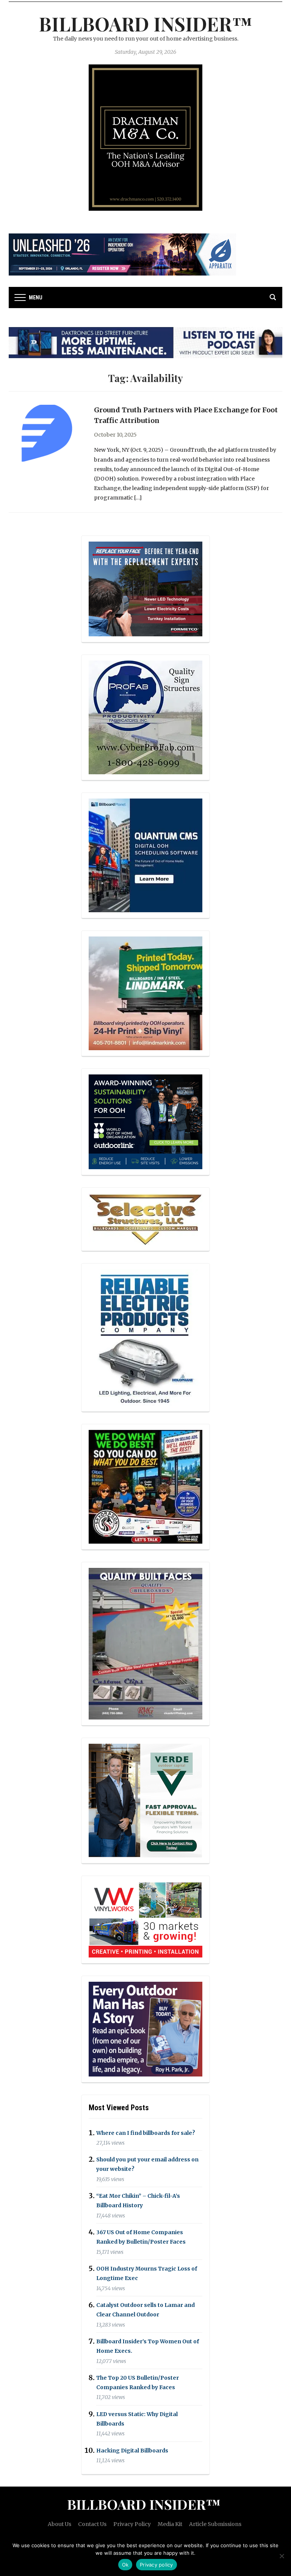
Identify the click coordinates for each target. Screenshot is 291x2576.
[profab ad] (145, 717)
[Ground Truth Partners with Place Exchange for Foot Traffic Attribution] (47, 432)
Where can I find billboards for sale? (146, 2133)
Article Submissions (215, 2524)
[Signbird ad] (145, 1800)
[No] (282, 2556)
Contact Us (92, 2524)
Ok (125, 2565)
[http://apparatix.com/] (122, 254)
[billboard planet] (145, 855)
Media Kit (170, 2524)
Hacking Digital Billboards (132, 2451)
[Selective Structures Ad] (145, 1218)
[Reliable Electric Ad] (145, 1337)
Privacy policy (156, 2565)
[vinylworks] (145, 1919)
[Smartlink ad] (145, 1121)
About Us (59, 2524)
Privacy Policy (132, 2524)
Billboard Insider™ (146, 24)
